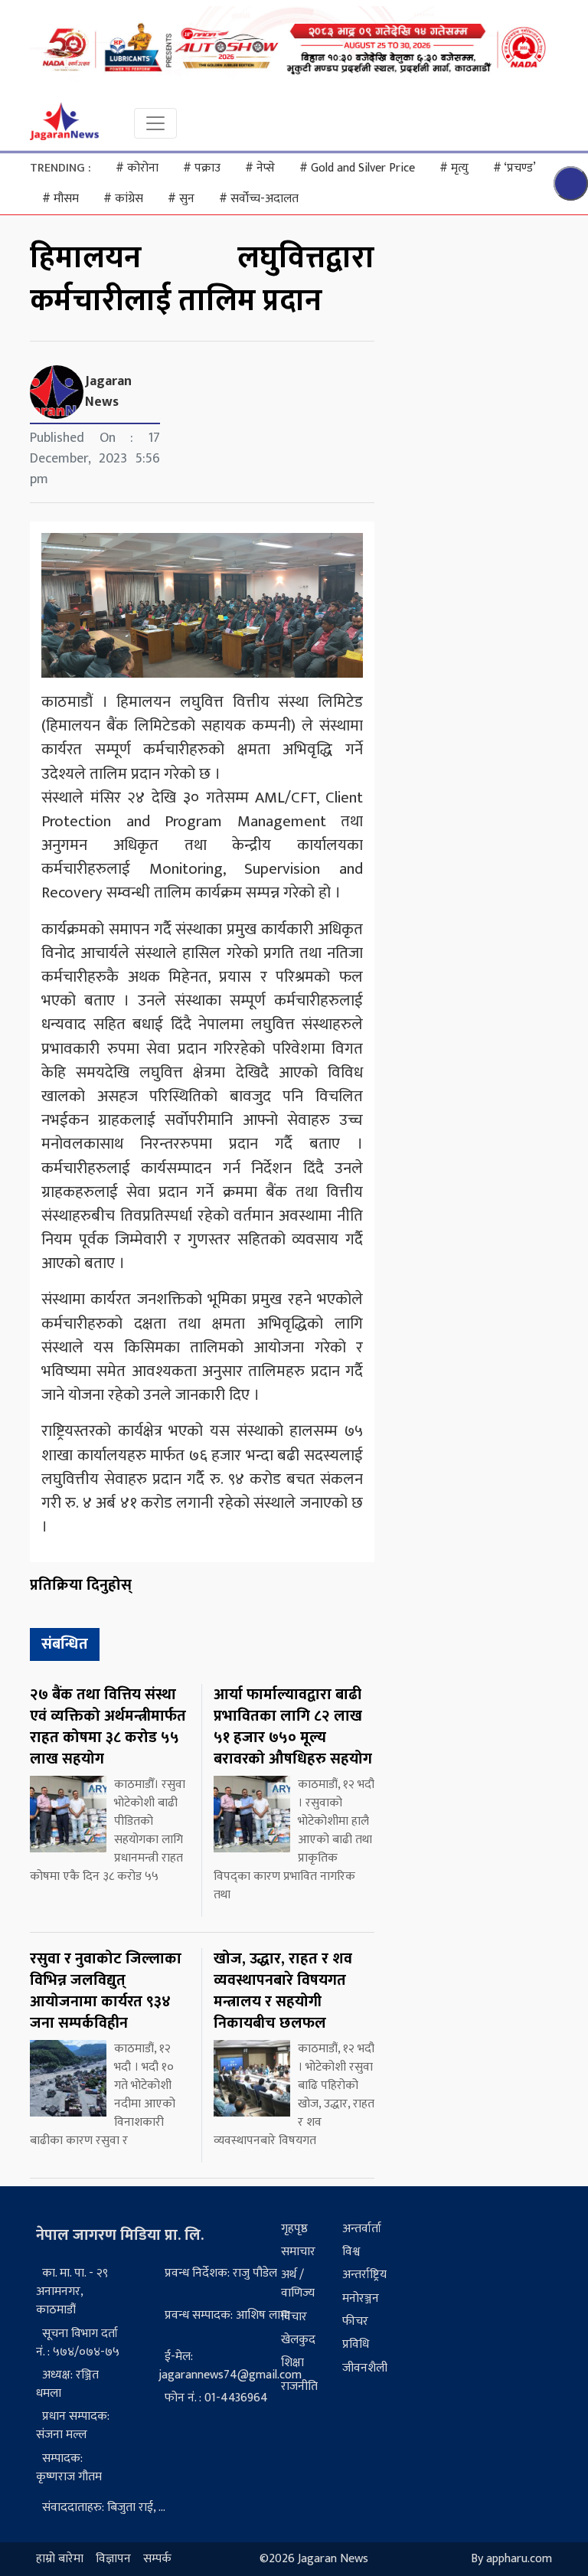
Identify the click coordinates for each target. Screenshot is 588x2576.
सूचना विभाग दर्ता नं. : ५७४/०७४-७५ (78, 2343)
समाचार (298, 2252)
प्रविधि (356, 2344)
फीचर (355, 2321)
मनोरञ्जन (361, 2298)
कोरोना (137, 168)
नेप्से (260, 168)
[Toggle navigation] (155, 123)
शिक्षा (292, 2363)
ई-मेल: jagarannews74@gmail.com (230, 2366)
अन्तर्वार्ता (362, 2229)
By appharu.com (511, 2559)
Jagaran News (108, 392)
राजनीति (299, 2386)
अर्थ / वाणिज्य (298, 2284)
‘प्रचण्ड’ (514, 168)
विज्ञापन (113, 2559)
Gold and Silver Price (357, 168)
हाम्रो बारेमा (60, 2559)
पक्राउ (202, 168)
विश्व (351, 2252)
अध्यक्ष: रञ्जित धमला (67, 2384)
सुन (181, 199)
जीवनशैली (365, 2368)
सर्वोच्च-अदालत (259, 199)
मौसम (60, 199)
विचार (294, 2317)
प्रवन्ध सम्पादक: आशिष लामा (227, 2315)
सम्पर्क (157, 2559)
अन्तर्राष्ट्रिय (364, 2275)
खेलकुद (298, 2340)
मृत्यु (454, 168)
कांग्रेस (123, 199)
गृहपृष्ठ (294, 2229)
